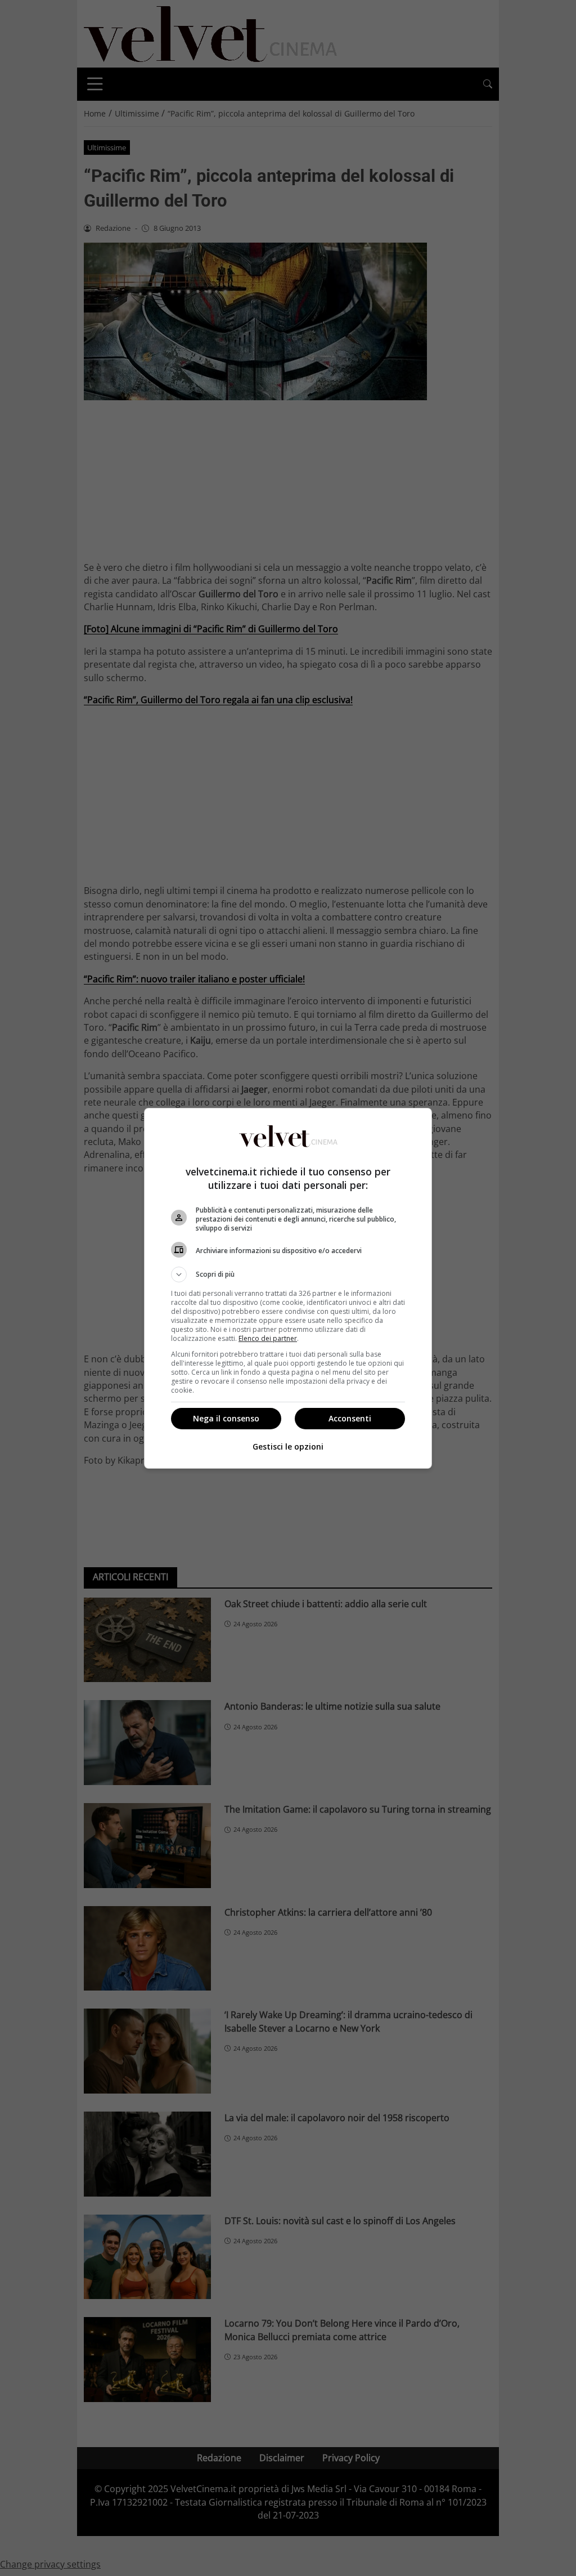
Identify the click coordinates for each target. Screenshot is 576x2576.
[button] (288, 1274)
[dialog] (288, 1288)
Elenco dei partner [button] (268, 1338)
